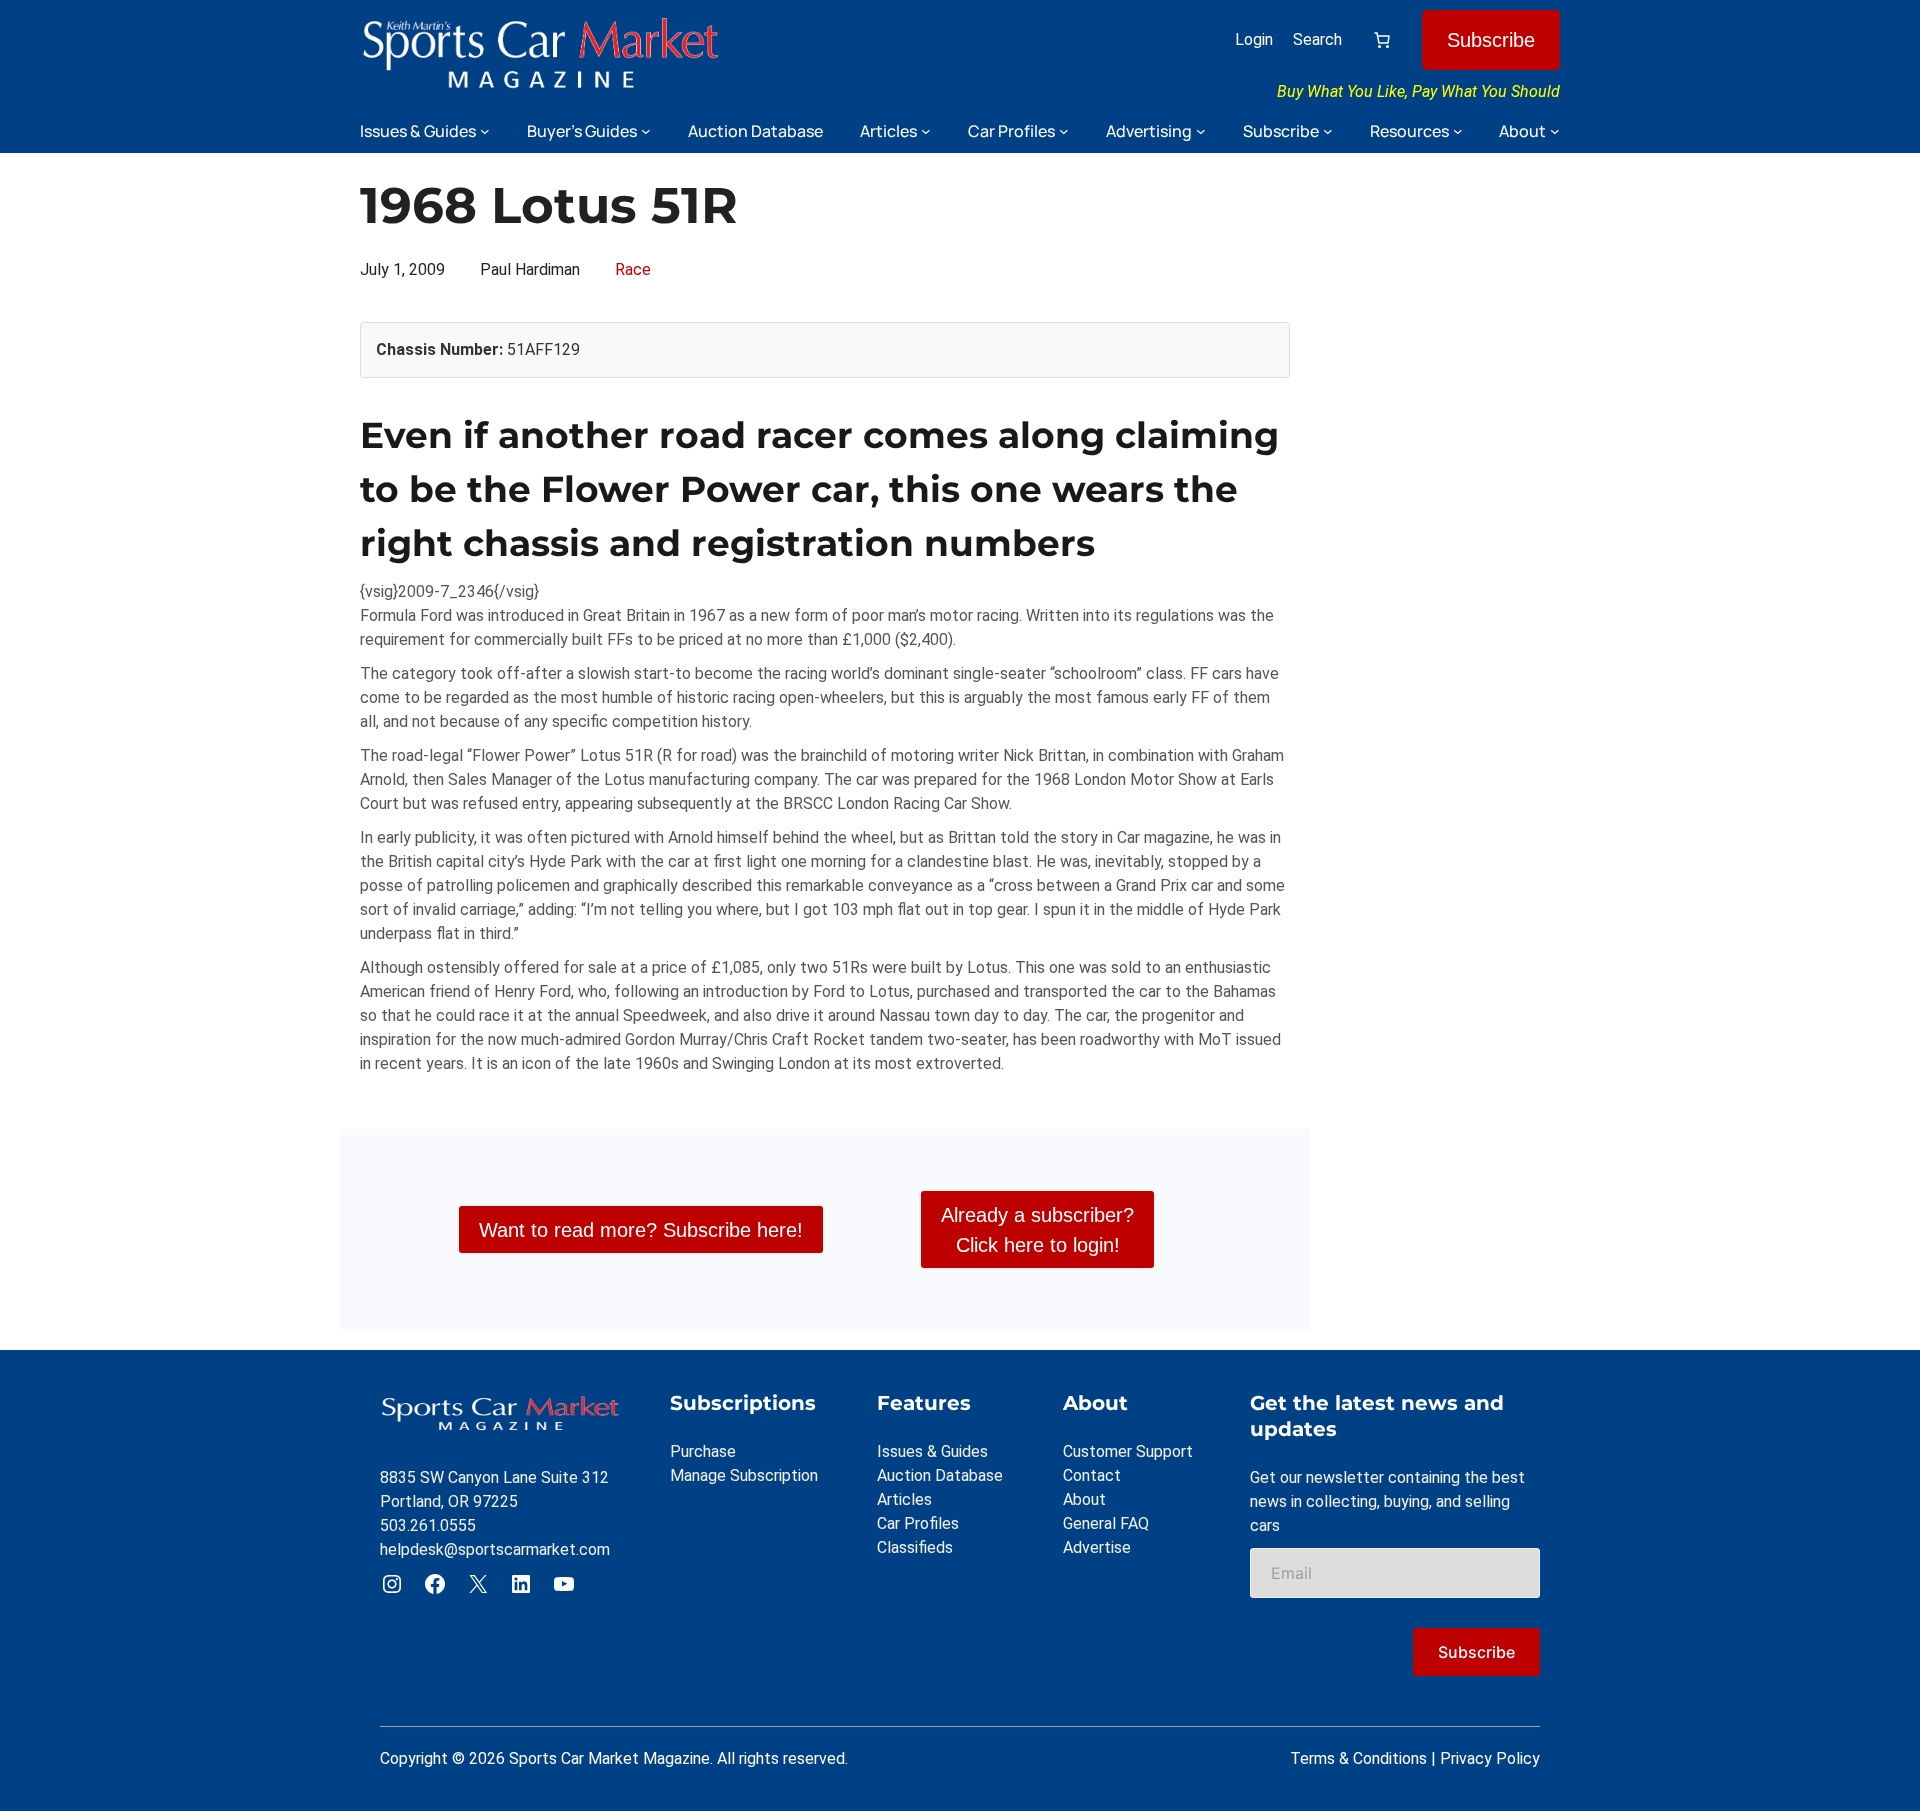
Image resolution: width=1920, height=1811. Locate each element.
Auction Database (940, 1475)
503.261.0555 (428, 1525)
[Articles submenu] (926, 131)
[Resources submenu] (1458, 131)
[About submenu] (1555, 131)
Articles (904, 1499)
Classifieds (915, 1547)
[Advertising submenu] (1201, 131)
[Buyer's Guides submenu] (646, 131)
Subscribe (1491, 40)
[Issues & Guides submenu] (485, 131)
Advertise (1097, 1547)
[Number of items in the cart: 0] (1382, 40)
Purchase (703, 1451)
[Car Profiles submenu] (1064, 131)
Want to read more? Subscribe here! (641, 1230)
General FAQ (1106, 1523)
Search (1317, 39)
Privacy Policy (1490, 1758)
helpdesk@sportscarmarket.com (495, 1549)
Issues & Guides (932, 1451)
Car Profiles (918, 1523)
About (1084, 1499)
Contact (1092, 1475)
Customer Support (1128, 1451)
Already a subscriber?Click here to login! (1037, 1230)
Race (633, 269)
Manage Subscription (744, 1475)
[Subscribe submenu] (1328, 131)
